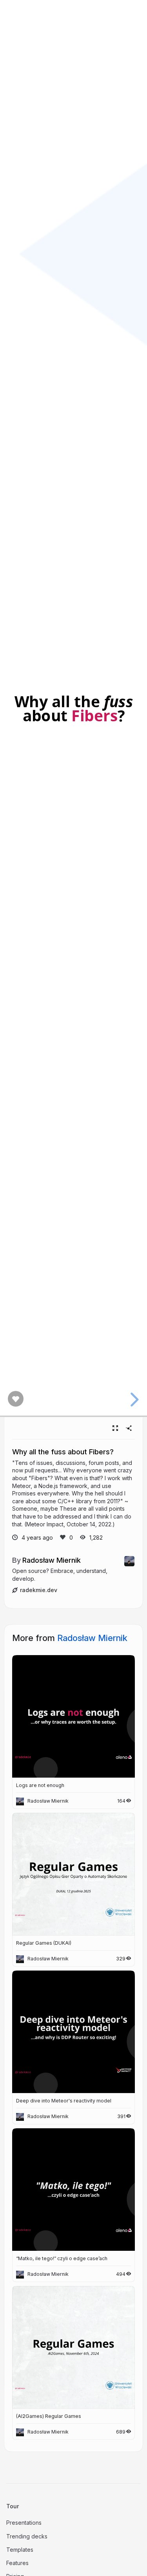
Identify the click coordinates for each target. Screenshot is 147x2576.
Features (17, 2563)
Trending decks (27, 2536)
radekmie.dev (39, 1590)
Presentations (24, 2523)
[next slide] (133, 1400)
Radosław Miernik (52, 1560)
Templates (20, 2550)
